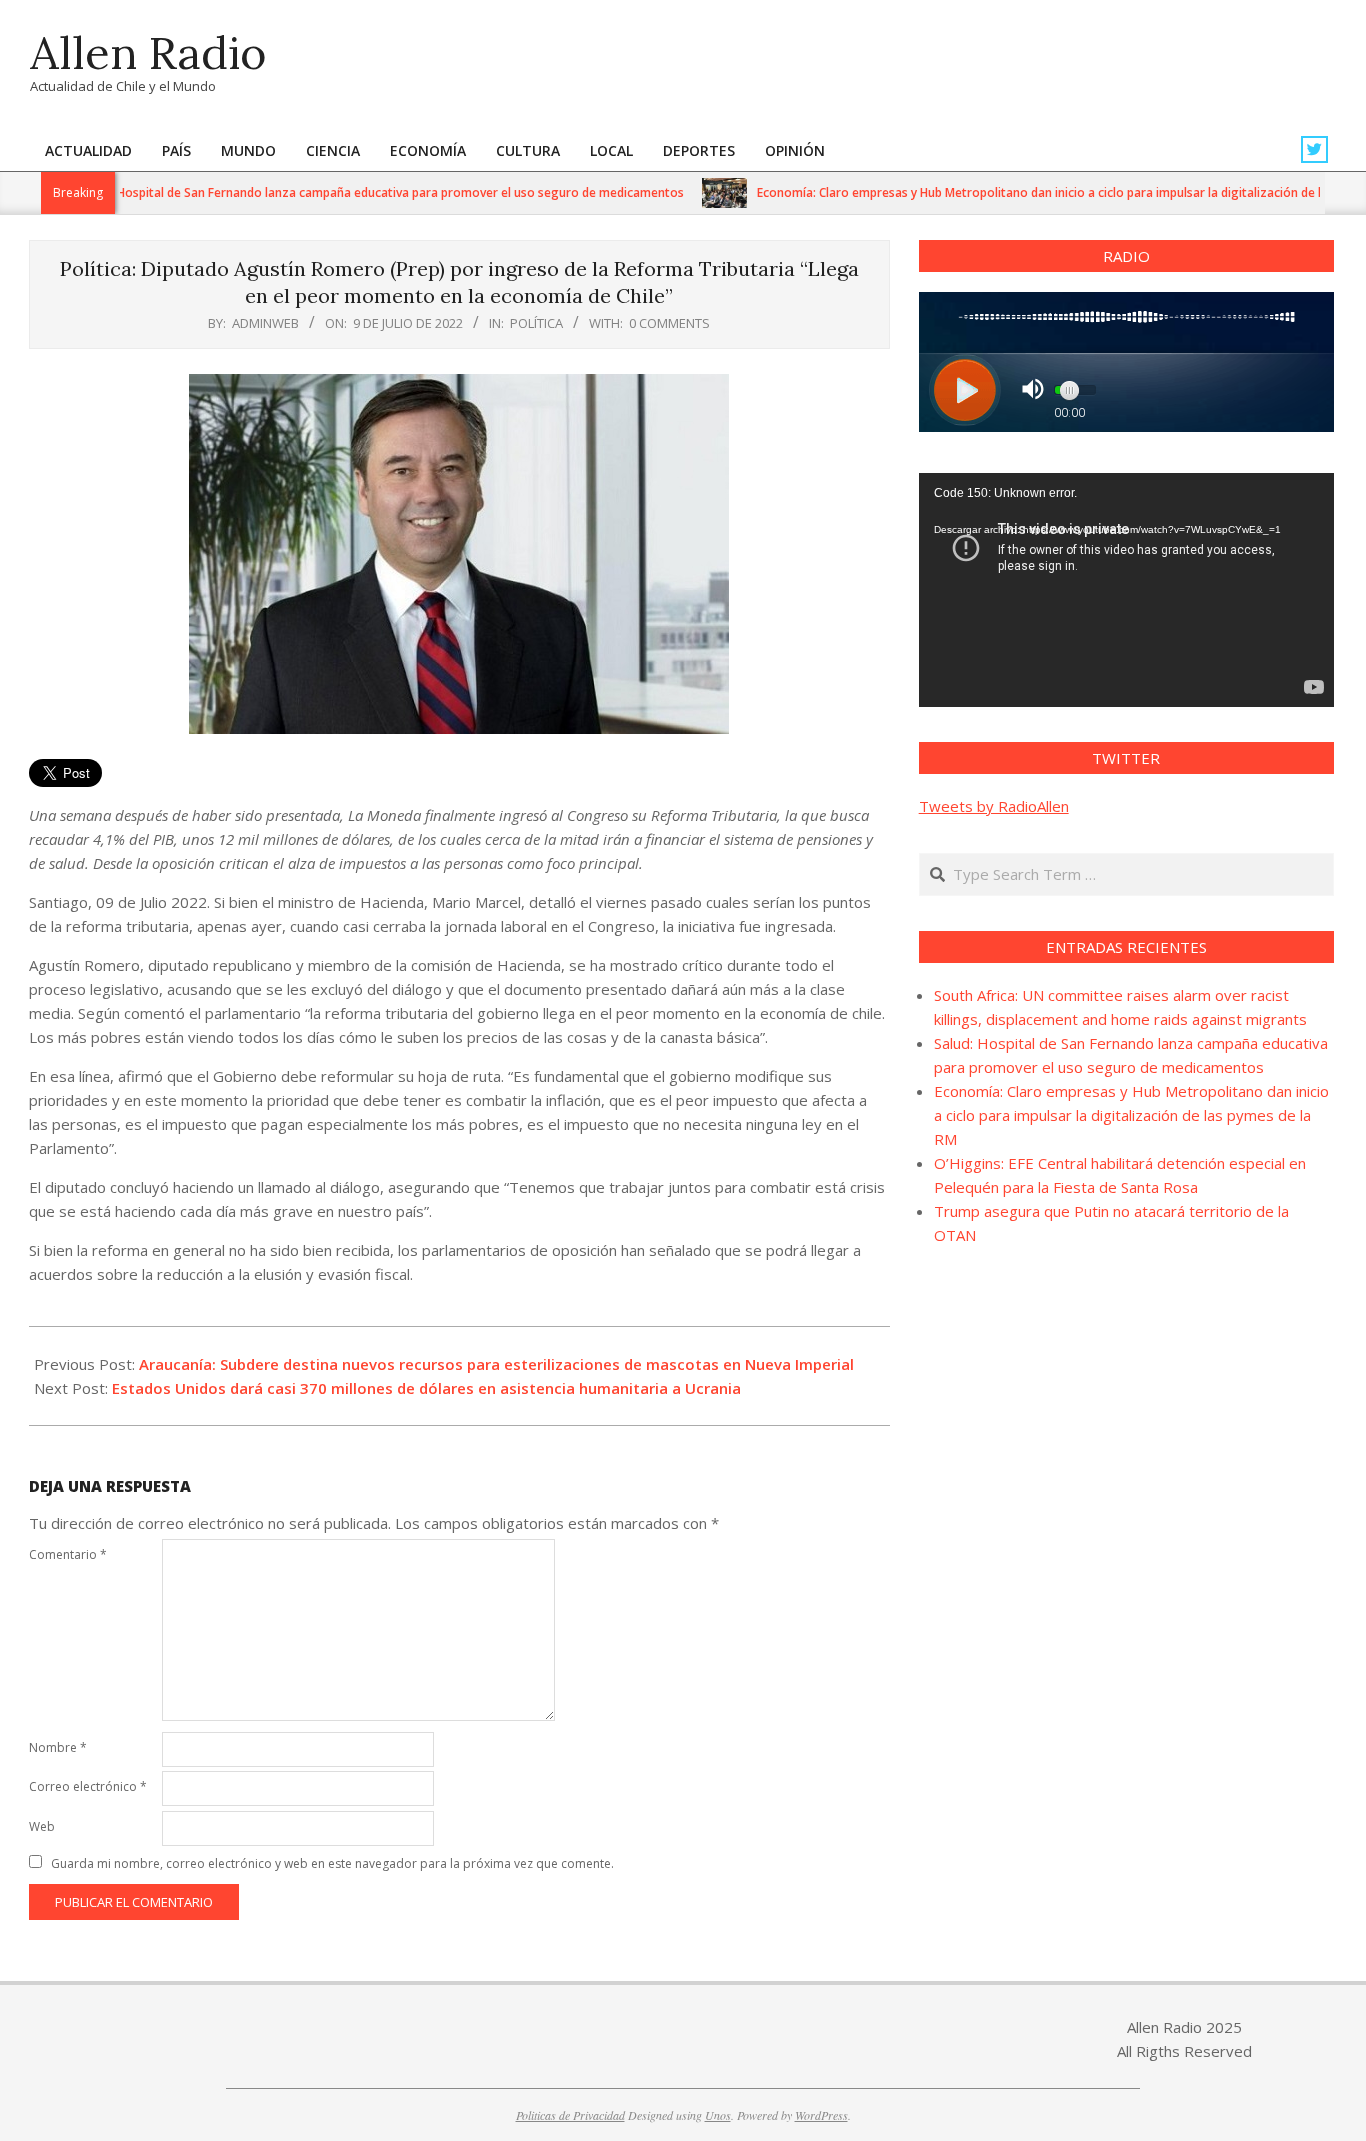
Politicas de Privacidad (570, 2115)
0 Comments (669, 323)
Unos (718, 2115)
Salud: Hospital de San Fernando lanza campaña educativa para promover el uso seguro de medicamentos (340, 192)
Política (536, 323)
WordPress (821, 2115)
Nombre (58, 1747)
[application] (1126, 590)
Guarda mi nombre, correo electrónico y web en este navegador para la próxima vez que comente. (332, 1863)
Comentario (68, 1554)
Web (42, 1826)
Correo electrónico (88, 1786)
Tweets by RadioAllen (994, 806)
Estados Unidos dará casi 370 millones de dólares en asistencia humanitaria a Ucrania (426, 1388)
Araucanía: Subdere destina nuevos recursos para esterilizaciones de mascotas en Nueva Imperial (496, 1364)
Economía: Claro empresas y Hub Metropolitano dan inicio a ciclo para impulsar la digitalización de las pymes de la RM (1131, 1115)
